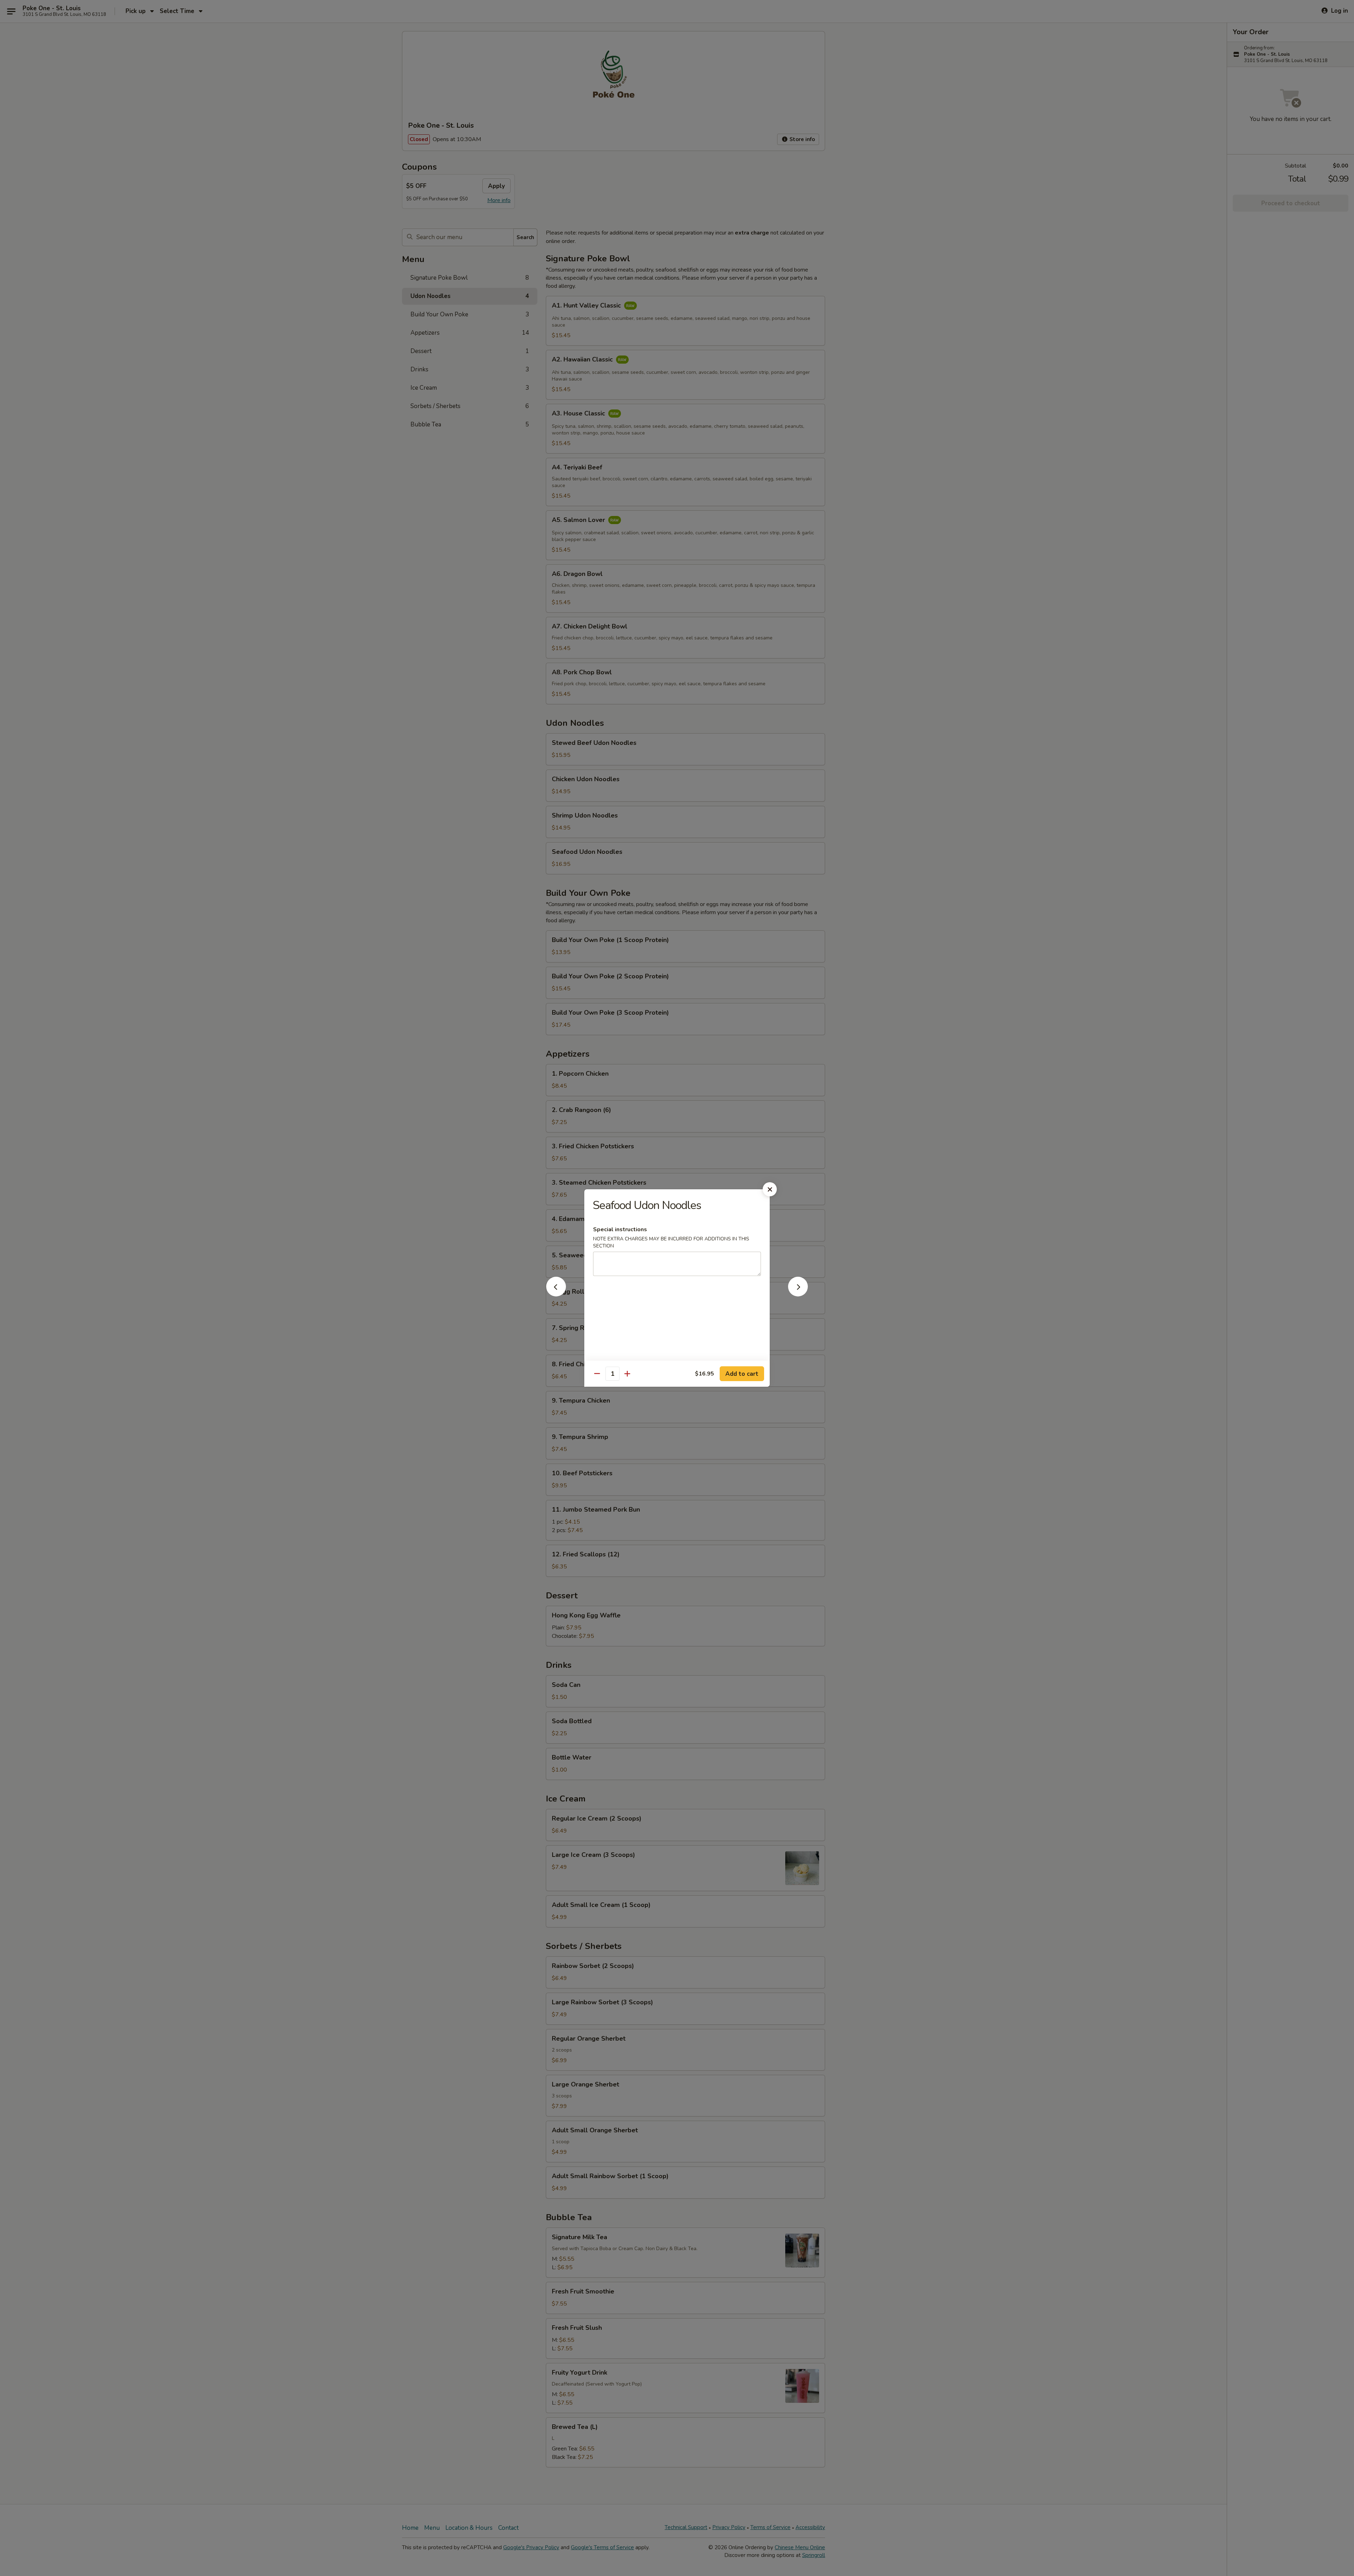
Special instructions (620, 1229)
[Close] (770, 1189)
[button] (556, 1294)
